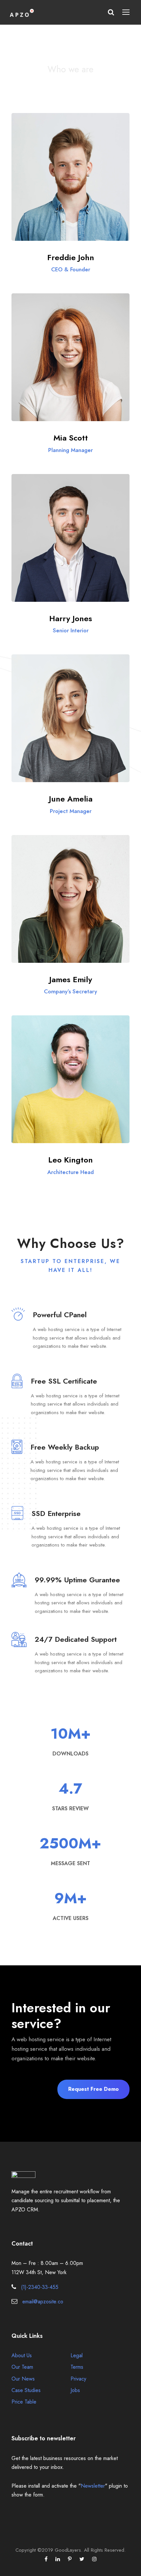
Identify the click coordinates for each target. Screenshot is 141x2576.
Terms (77, 2367)
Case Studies (26, 2390)
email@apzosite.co (43, 2302)
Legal (77, 2355)
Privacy (78, 2379)
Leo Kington (70, 1160)
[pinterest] (70, 2559)
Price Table (24, 2402)
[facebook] (46, 2559)
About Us (22, 2355)
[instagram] (94, 2559)
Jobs (75, 2390)
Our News (23, 2379)
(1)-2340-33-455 (40, 2287)
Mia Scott (71, 438)
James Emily (71, 979)
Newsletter (93, 2486)
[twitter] (82, 2559)
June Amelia (71, 799)
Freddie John (71, 257)
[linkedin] (58, 2559)
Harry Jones (71, 618)
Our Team (22, 2367)
